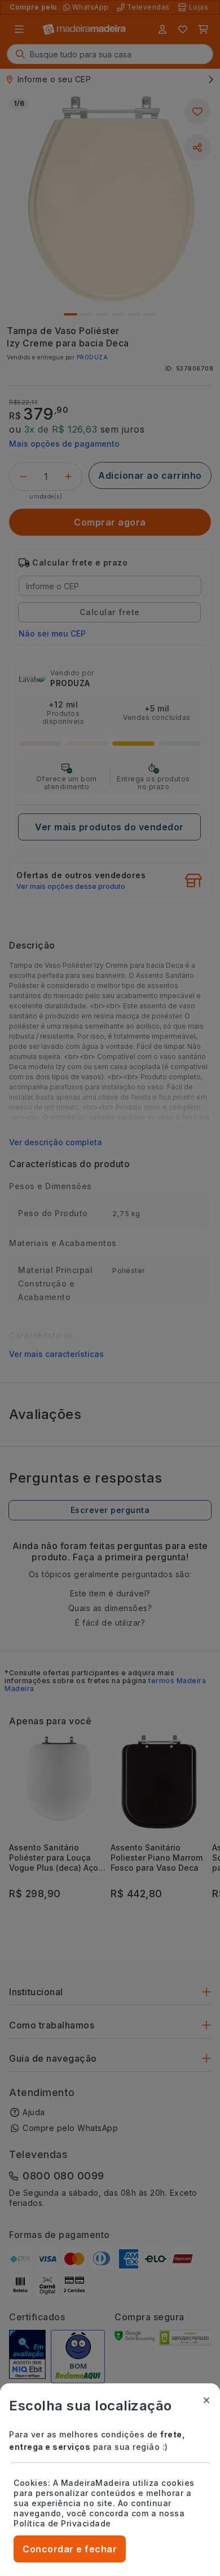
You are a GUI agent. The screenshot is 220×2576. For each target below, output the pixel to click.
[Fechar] (206, 2400)
